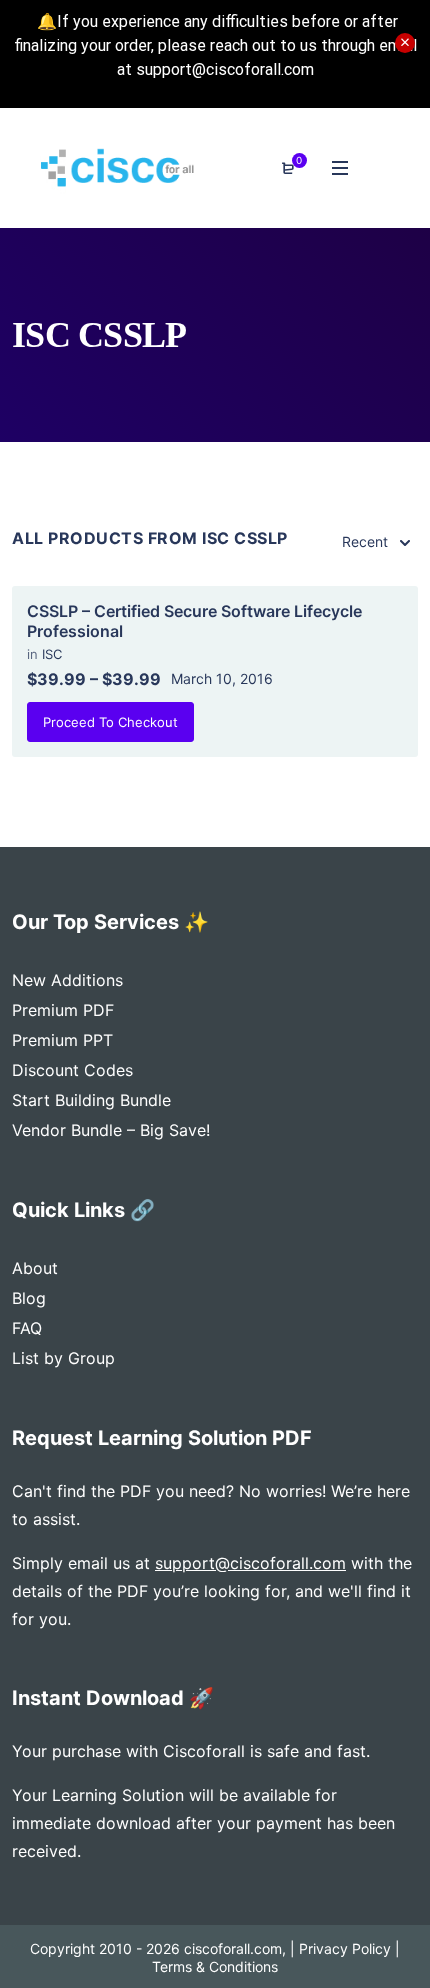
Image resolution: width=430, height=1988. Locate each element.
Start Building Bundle (91, 1100)
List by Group (63, 1358)
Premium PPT (62, 1040)
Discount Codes (72, 1070)
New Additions (67, 980)
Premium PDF (63, 1010)
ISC (52, 654)
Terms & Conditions (215, 1966)
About (35, 1268)
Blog (29, 1298)
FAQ (27, 1328)
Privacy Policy (345, 1948)
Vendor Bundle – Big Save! (111, 1130)
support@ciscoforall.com (250, 1563)
